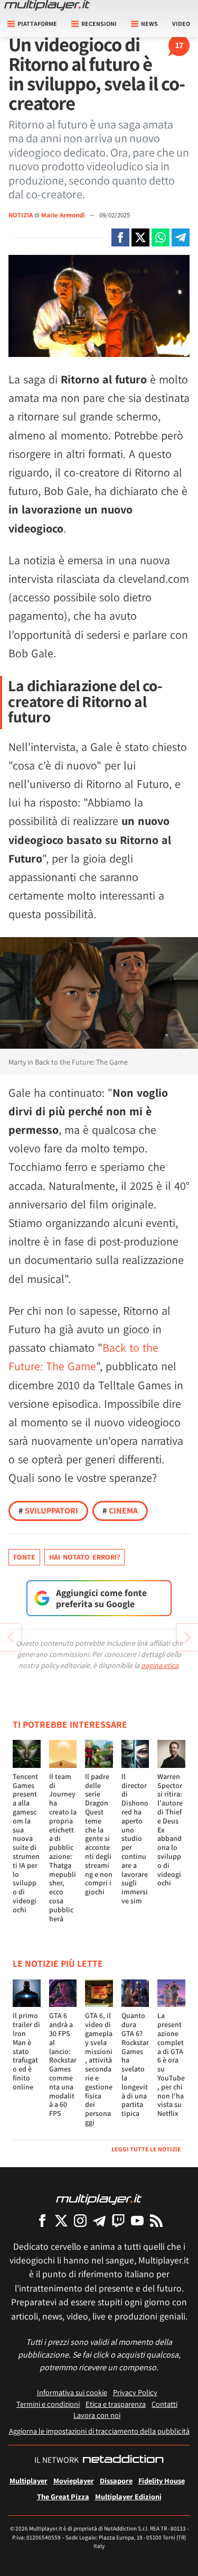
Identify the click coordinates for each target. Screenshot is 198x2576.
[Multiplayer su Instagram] (80, 2220)
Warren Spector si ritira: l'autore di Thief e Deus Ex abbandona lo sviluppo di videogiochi (170, 1830)
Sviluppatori (48, 1511)
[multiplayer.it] (99, 2199)
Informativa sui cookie (72, 2392)
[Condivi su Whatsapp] (161, 237)
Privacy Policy (135, 2392)
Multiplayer (29, 2481)
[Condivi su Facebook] (120, 237)
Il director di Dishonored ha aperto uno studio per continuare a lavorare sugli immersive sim (135, 1839)
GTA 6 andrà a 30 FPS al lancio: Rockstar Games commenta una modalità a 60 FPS (63, 2064)
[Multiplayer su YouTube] (137, 2220)
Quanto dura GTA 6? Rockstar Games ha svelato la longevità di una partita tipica (135, 2064)
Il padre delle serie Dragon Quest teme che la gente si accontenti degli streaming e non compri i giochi (99, 1834)
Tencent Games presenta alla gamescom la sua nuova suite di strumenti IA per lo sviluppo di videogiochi (26, 1843)
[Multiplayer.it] (47, 5)
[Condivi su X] (140, 237)
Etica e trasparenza (116, 2404)
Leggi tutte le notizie (146, 2149)
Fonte (24, 1557)
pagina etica (160, 1665)
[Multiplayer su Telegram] (99, 2220)
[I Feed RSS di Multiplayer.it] (156, 2220)
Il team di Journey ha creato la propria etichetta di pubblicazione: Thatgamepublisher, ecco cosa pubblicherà (63, 1848)
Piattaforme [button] (37, 24)
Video (181, 24)
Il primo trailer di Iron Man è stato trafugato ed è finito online (26, 2051)
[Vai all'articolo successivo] (11, 1637)
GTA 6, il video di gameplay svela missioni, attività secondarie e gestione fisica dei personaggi (99, 2069)
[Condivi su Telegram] (181, 237)
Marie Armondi (64, 215)
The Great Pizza (63, 2496)
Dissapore (116, 2481)
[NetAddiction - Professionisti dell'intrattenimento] (123, 2460)
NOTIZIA (21, 215)
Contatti (164, 2404)
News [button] (149, 24)
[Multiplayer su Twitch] (118, 2220)
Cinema (120, 1511)
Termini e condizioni (48, 2404)
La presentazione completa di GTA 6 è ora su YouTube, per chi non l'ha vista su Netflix (171, 2064)
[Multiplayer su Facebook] (42, 2220)
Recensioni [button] (99, 24)
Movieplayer (74, 2481)
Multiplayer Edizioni (128, 2496)
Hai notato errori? (84, 1557)
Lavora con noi (97, 2415)
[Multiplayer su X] (61, 2220)
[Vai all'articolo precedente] (187, 1637)
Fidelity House (162, 2481)
